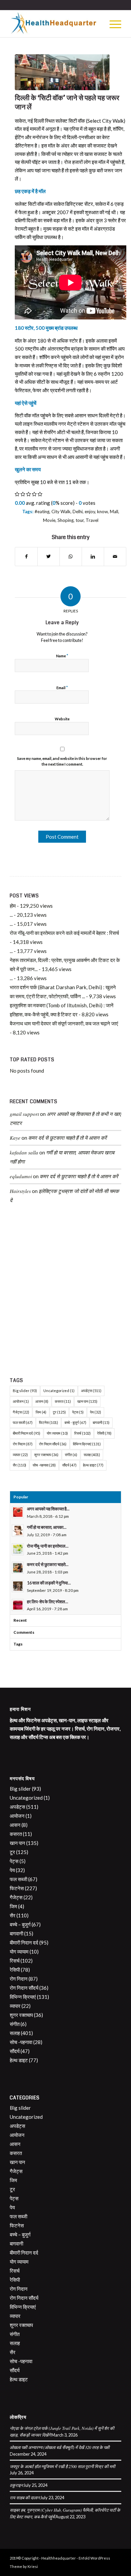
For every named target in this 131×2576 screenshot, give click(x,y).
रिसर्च (82, 1433)
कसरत (63, 1401)
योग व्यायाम (57, 1433)
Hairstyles (20, 1191)
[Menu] (112, 24)
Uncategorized (59, 1391)
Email (62, 687)
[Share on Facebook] (26, 557)
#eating (42, 512)
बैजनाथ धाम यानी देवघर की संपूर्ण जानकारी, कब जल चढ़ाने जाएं (64, 1023)
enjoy (90, 512)
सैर (19, 1465)
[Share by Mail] (115, 557)
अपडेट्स (91, 1391)
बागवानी (101, 1422)
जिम (41, 1412)
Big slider (25, 1391)
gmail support (24, 1114)
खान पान (87, 1401)
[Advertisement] (65, 1293)
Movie (49, 520)
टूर (59, 1412)
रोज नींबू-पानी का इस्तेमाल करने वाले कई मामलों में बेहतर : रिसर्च (65, 933)
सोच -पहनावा (44, 1465)
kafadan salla (24, 1152)
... (11, 915)
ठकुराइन (16, 2485)
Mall (114, 512)
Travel (92, 520)
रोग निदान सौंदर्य (53, 1444)
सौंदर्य (69, 1465)
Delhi (78, 512)
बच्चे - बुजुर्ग (75, 1422)
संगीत (71, 1455)
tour (80, 520)
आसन (42, 1401)
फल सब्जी (23, 1422)
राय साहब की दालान (25, 2497)
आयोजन (21, 1401)
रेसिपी (104, 1433)
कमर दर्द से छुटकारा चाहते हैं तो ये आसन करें (68, 1138)
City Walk (61, 512)
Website (62, 719)
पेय (96, 1412)
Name (62, 656)
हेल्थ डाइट (93, 1465)
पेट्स (78, 1412)
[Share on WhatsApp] (71, 557)
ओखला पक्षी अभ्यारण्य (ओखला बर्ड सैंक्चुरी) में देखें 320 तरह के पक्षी (60, 2447)
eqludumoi (21, 1176)
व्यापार (20, 1455)
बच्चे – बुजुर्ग (20, 1924)
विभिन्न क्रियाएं (87, 1444)
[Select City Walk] (62, 72)
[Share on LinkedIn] (93, 557)
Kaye (15, 1138)
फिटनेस (49, 1422)
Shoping (65, 520)
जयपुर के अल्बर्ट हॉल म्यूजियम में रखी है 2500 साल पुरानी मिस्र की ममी (62, 2466)
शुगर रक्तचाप (46, 1455)
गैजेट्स (21, 1412)
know (102, 512)
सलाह (92, 1455)
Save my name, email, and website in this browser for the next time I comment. (62, 761)
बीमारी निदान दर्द (27, 1433)
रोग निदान (23, 1444)
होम (13, 906)
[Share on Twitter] (49, 557)
